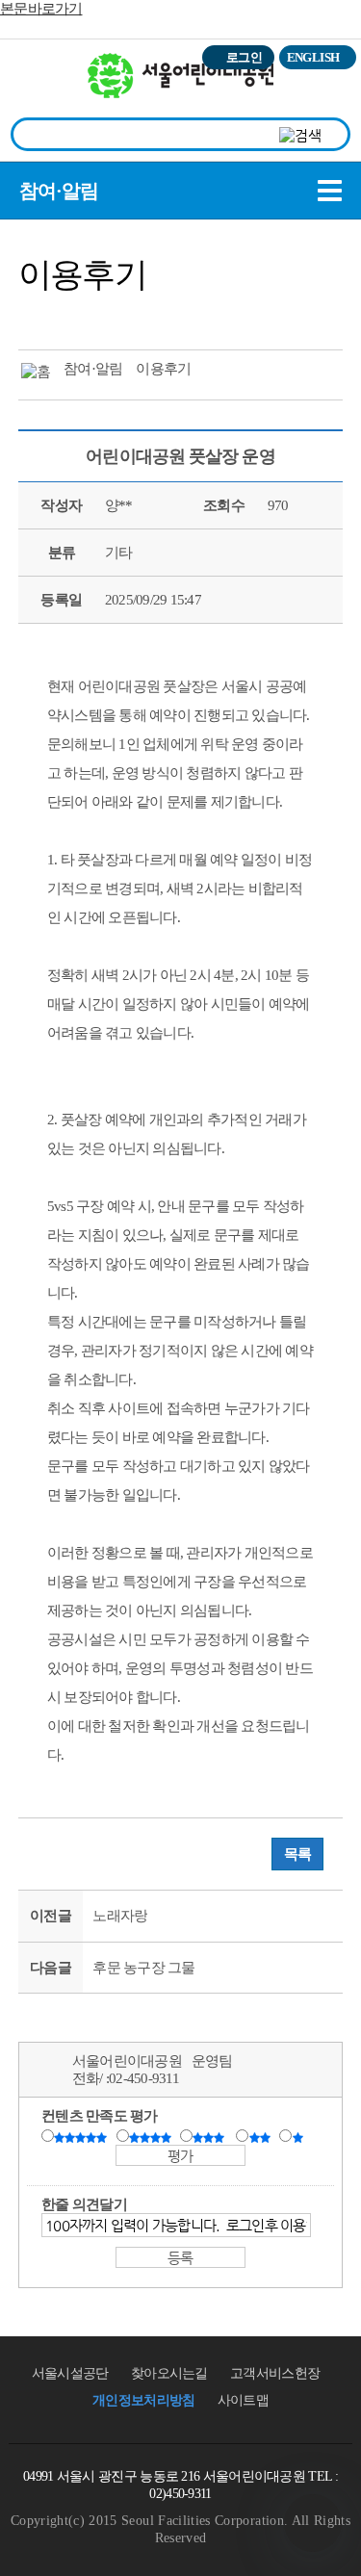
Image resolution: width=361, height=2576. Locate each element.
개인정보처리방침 (143, 2400)
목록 (298, 1854)
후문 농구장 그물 (143, 1968)
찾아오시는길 (169, 2373)
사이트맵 (243, 2400)
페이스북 (74, 317)
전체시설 (41, 86)
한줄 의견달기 (84, 2204)
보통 (212, 2137)
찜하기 (145, 317)
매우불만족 (299, 2137)
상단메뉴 (325, 92)
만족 (152, 2137)
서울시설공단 (70, 2373)
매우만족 (83, 2137)
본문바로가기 (41, 9)
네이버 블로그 (110, 317)
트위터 (39, 317)
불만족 (261, 2137)
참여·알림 (59, 191)
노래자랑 (120, 1916)
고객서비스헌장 (275, 2373)
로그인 (244, 57)
